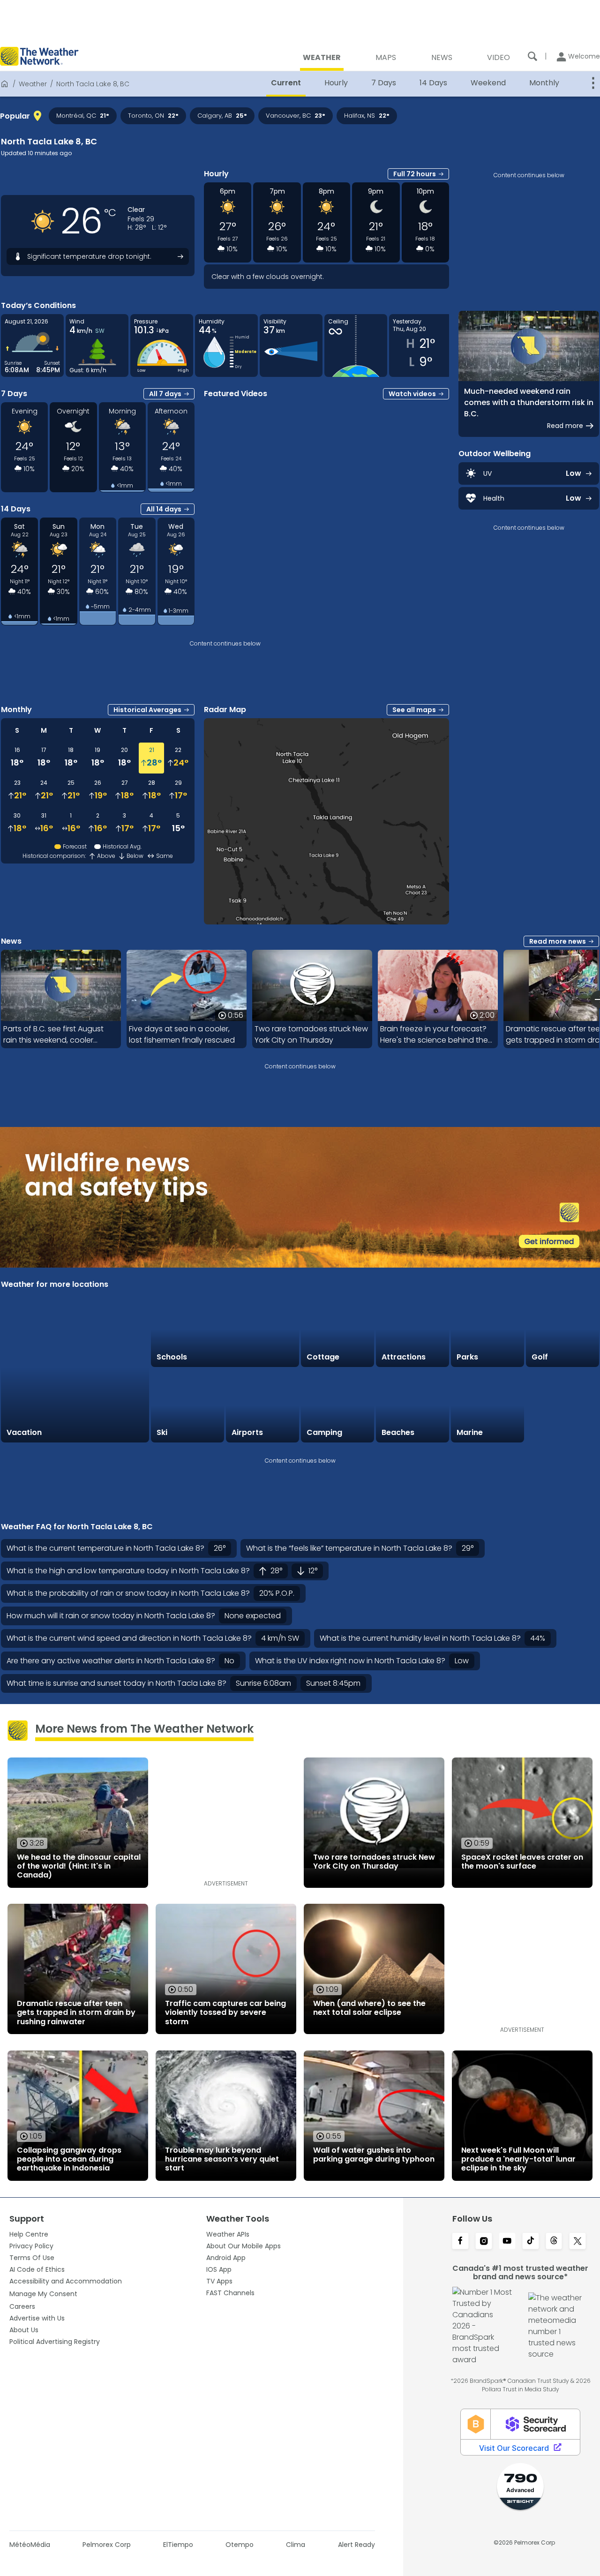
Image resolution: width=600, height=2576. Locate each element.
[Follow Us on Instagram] (484, 2242)
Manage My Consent (43, 2294)
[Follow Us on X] (577, 2242)
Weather (33, 84)
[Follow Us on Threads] (554, 2242)
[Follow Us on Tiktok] (531, 2242)
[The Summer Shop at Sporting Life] (562, 1406)
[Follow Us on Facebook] (460, 2242)
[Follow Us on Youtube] (507, 2242)
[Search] (532, 56)
